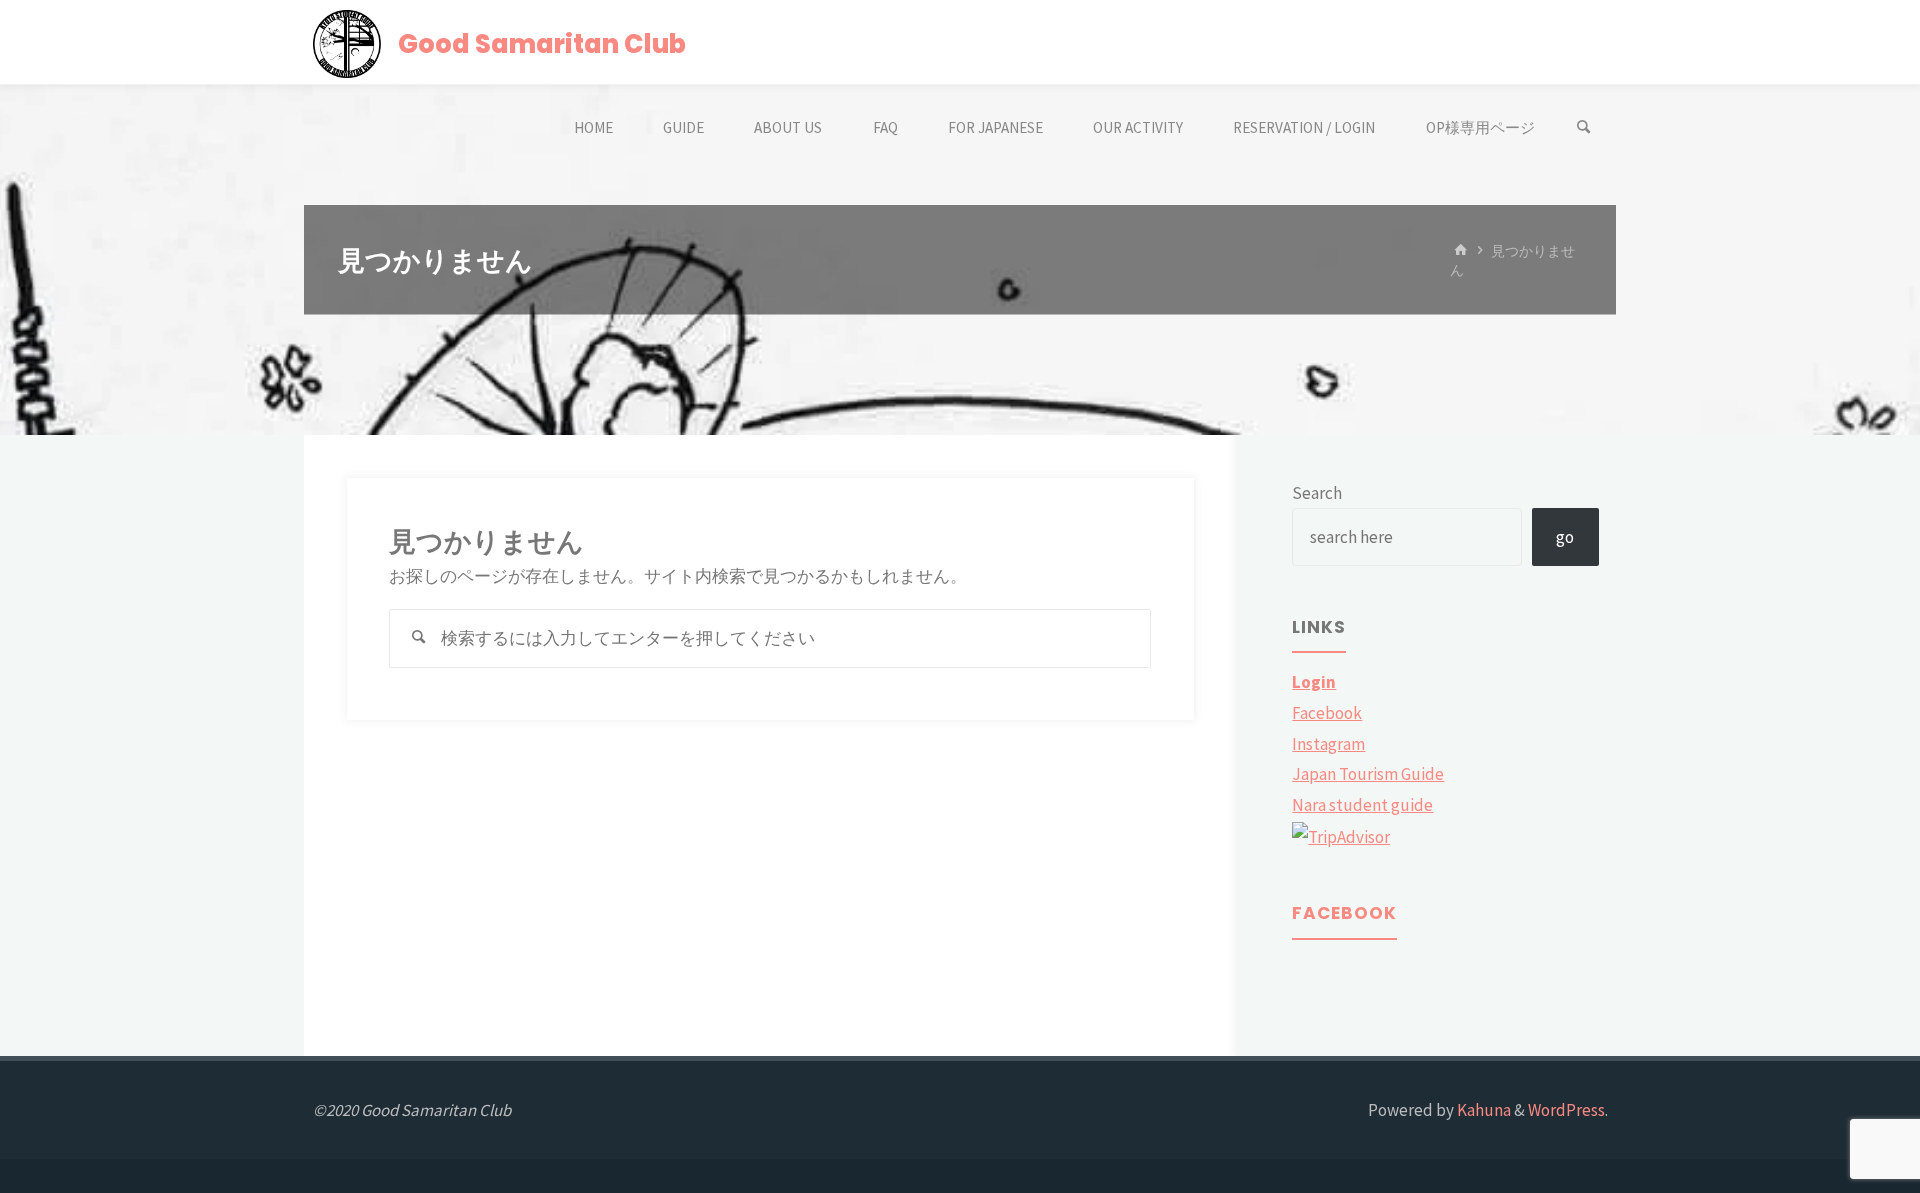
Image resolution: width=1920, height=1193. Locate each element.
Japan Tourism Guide (1368, 774)
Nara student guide (1362, 805)
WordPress (1566, 1110)
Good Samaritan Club (542, 43)
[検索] (1584, 127)
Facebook (1327, 713)
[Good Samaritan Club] (347, 42)
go (1565, 537)
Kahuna (1482, 1110)
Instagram (1328, 744)
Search (1317, 493)
